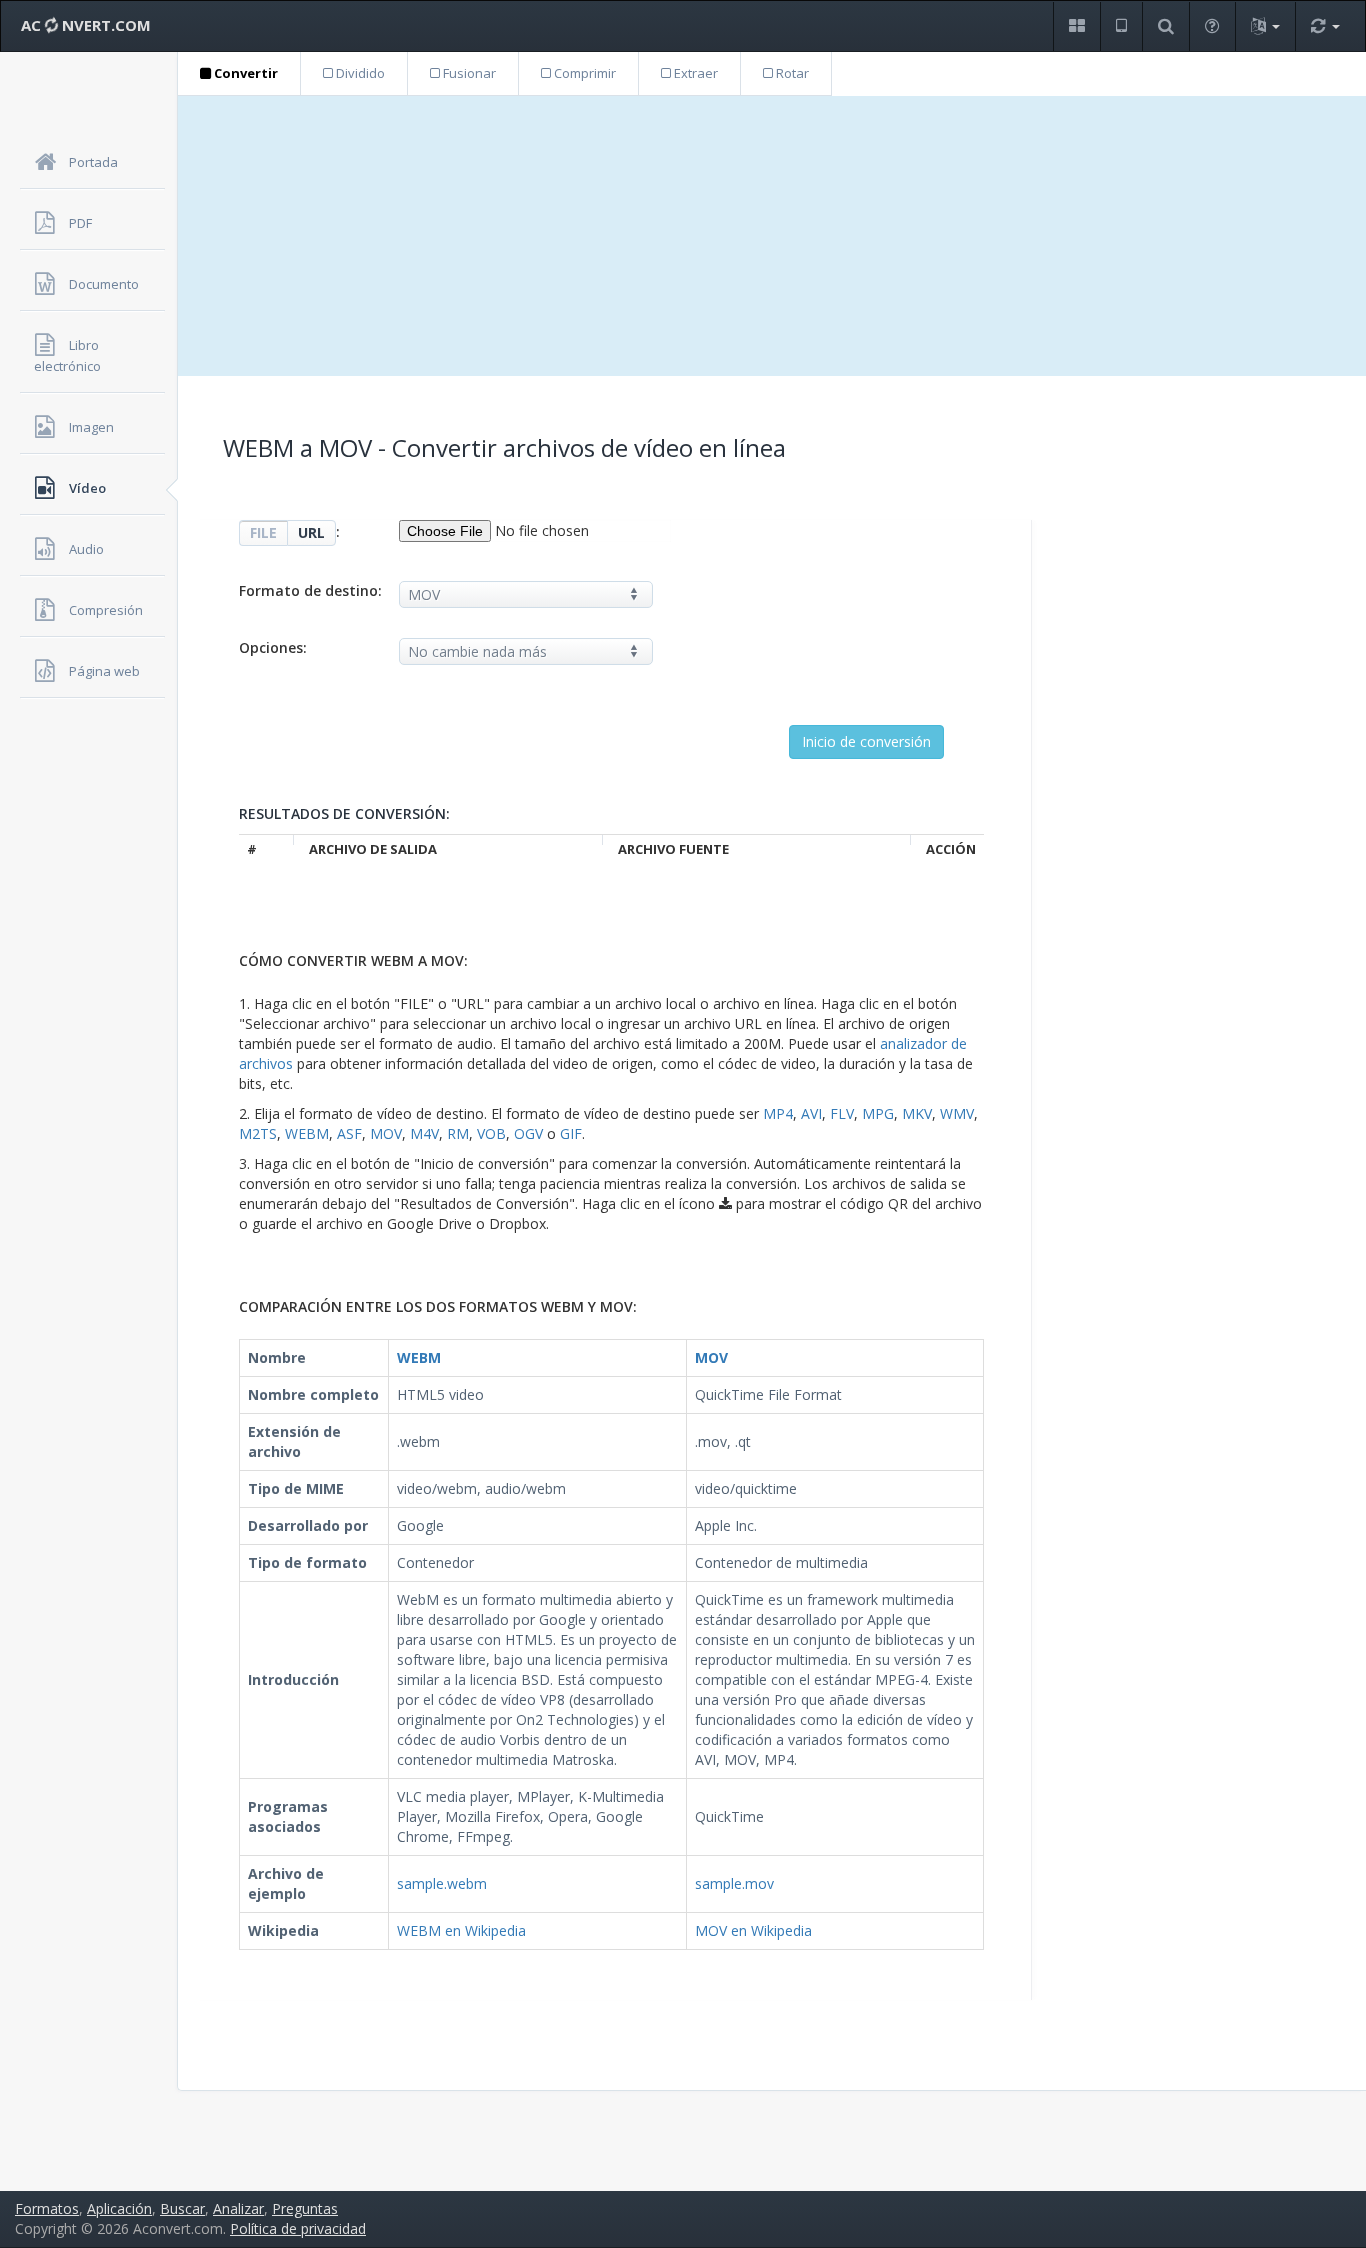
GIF (571, 1133)
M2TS (258, 1133)
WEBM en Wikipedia (461, 1930)
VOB (491, 1133)
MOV (386, 1133)
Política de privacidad (298, 2228)
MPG (878, 1113)
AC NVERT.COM (86, 25)
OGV (528, 1133)
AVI (811, 1113)
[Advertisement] (772, 236)
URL (311, 532)
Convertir (244, 73)
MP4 (778, 1113)
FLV (842, 1113)
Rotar (791, 73)
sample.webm (442, 1883)
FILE (263, 532)
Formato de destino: (310, 590)
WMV (957, 1113)
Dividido (359, 73)
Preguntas (305, 2208)
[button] (1076, 26)
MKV (917, 1113)
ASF (349, 1133)
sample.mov (734, 1883)
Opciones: (273, 647)
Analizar (238, 2208)
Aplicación (119, 2208)
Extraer (694, 73)
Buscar (182, 2208)
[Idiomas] (1265, 26)
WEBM (307, 1133)
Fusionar (468, 73)
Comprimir (583, 73)
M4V (424, 1133)
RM (458, 1133)
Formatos (47, 2208)
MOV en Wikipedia (753, 1930)
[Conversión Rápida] (1325, 26)
